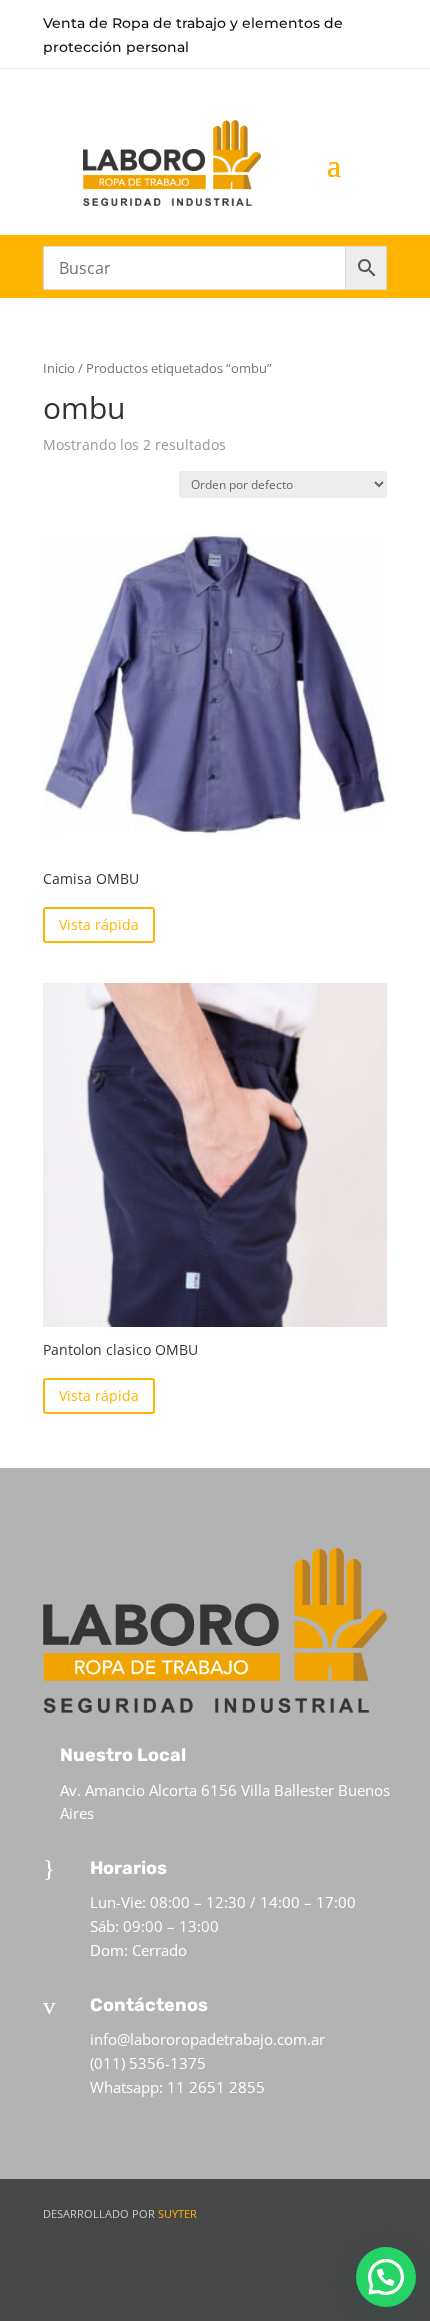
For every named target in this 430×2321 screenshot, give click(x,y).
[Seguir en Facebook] (294, 2281)
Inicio (59, 368)
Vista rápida (99, 924)
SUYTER (177, 2213)
